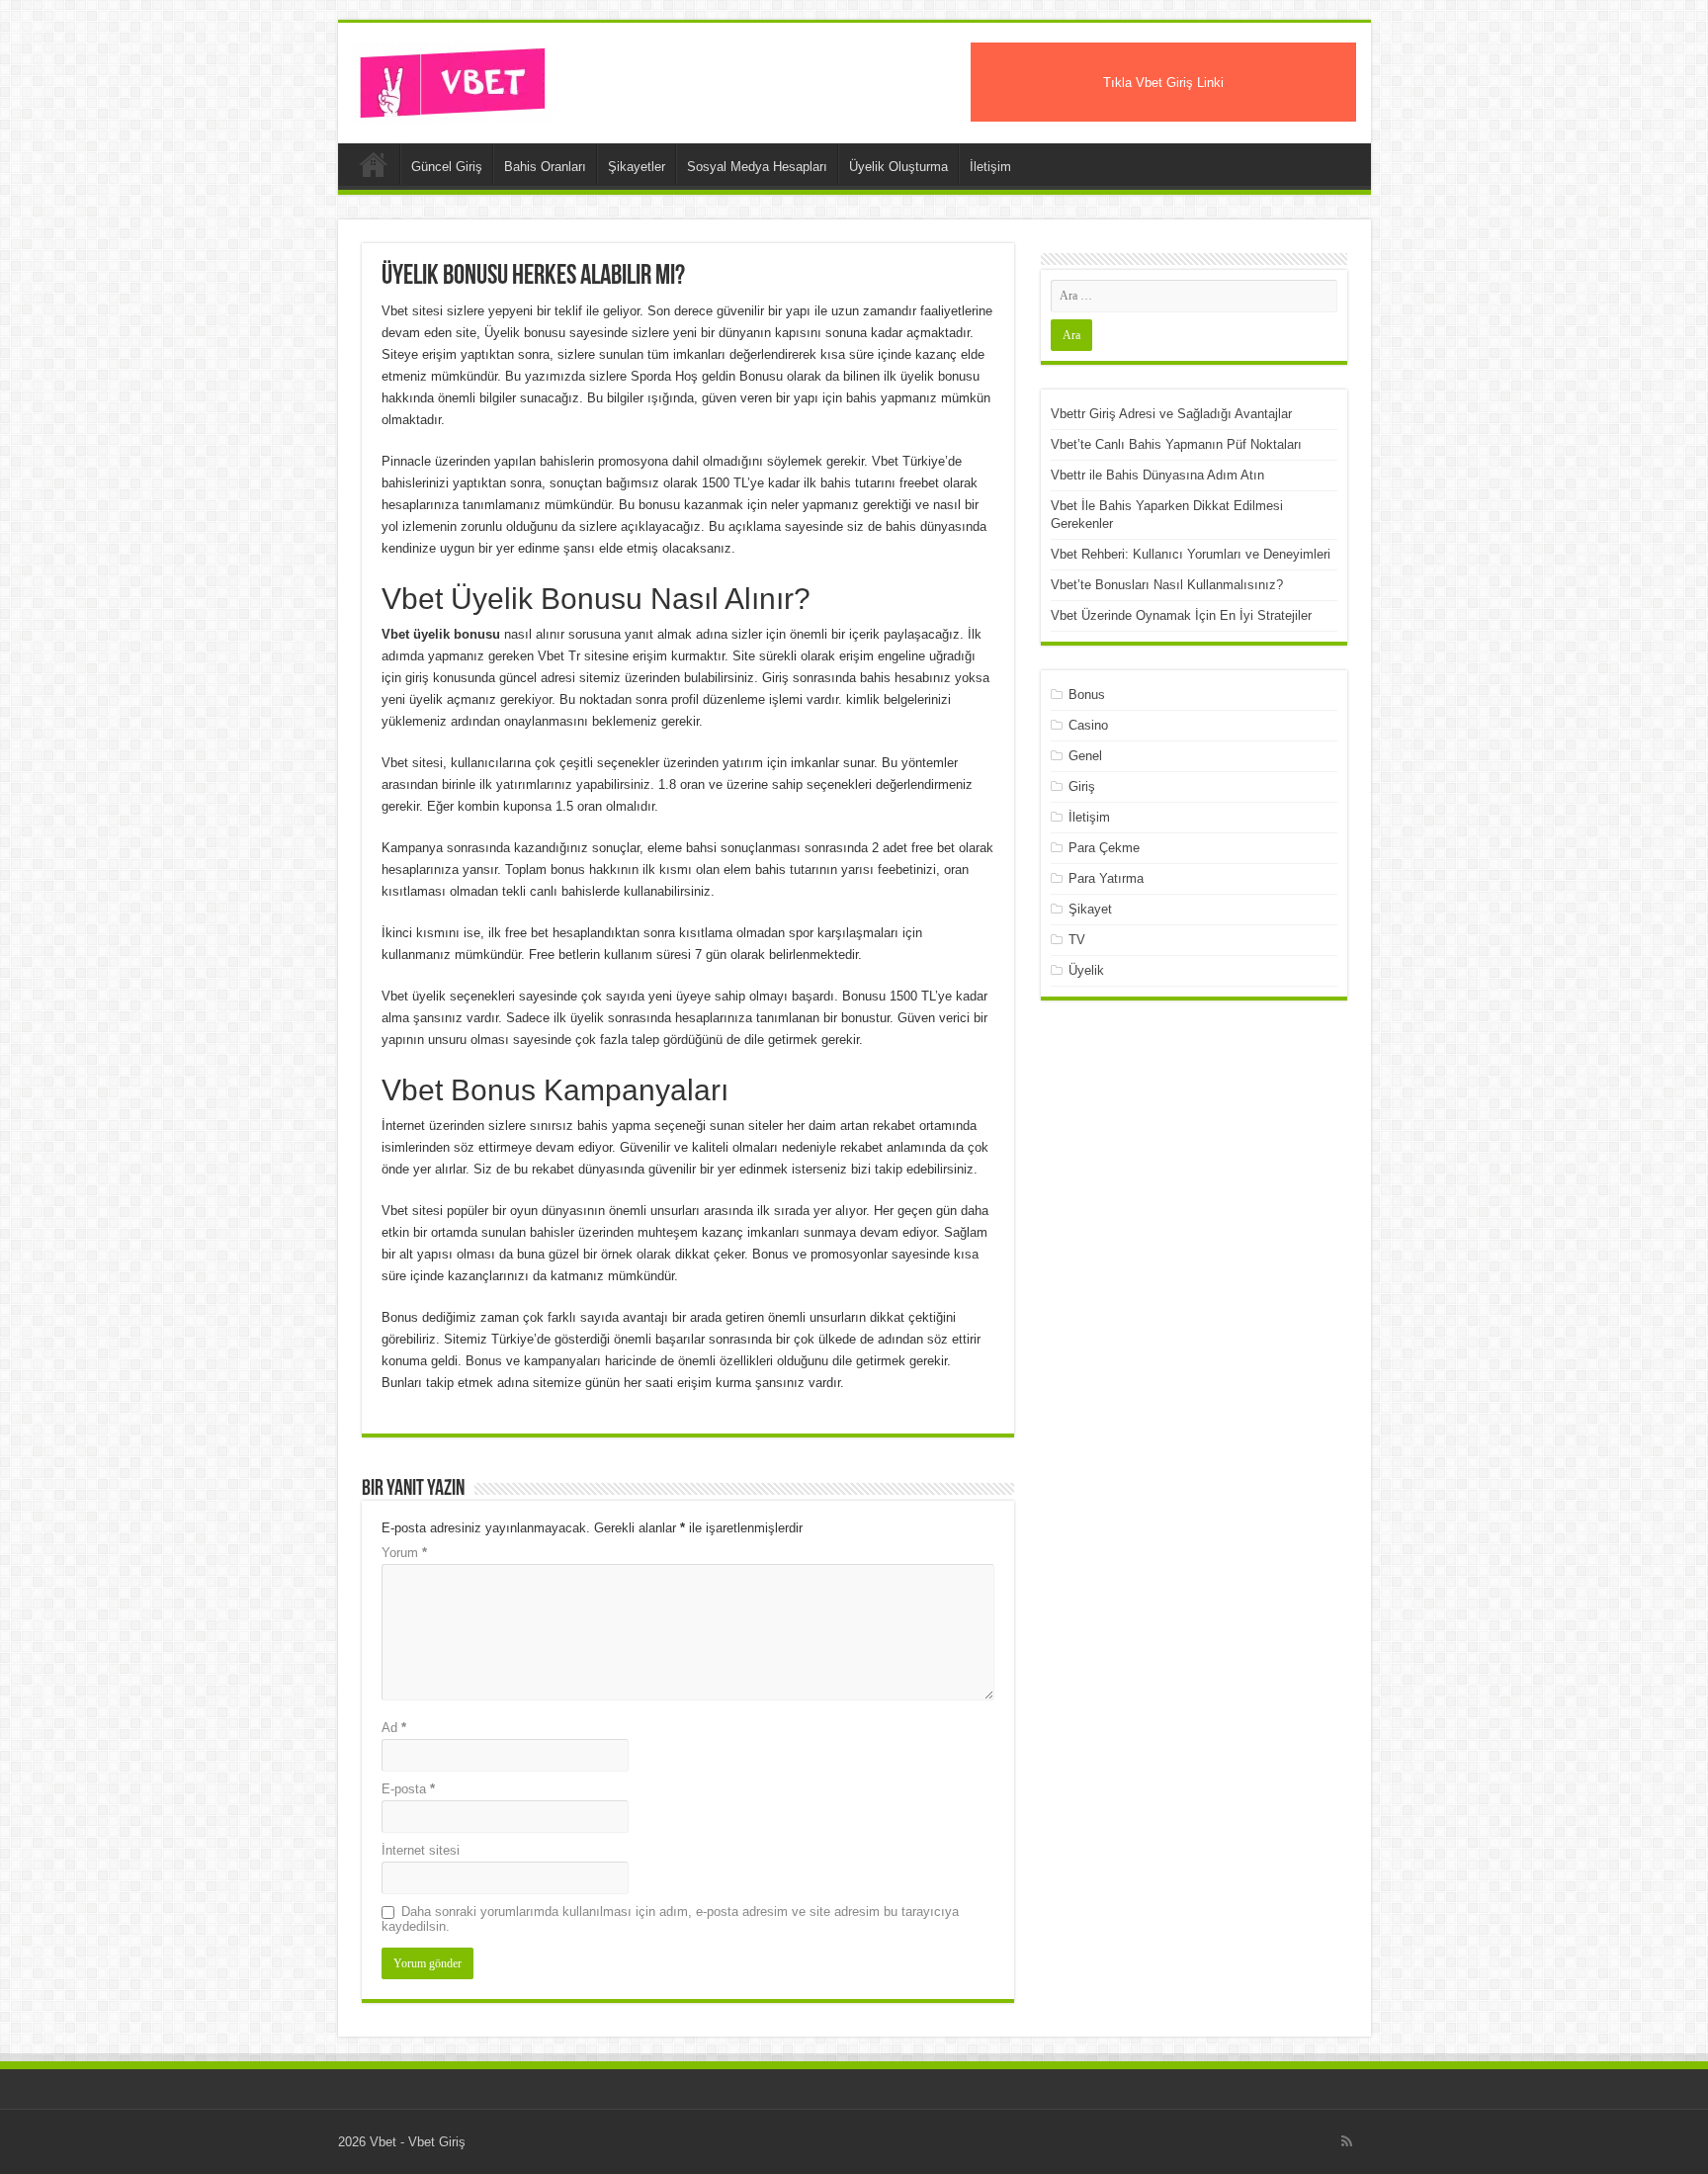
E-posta (408, 1789)
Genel (1085, 756)
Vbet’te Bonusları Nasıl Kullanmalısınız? (1167, 585)
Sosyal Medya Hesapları (757, 167)
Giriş (1082, 786)
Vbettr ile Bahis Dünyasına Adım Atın (1157, 475)
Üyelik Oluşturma (898, 167)
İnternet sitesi (421, 1850)
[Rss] (1347, 2141)
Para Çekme (1104, 848)
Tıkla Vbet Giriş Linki (1163, 83)
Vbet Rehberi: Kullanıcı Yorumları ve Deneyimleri (1191, 554)
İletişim (990, 167)
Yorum (404, 1553)
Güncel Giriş (447, 167)
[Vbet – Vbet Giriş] (452, 79)
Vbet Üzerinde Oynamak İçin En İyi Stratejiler (1181, 615)
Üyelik (1086, 970)
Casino (1088, 725)
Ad (394, 1728)
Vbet (374, 164)
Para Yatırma (1106, 878)
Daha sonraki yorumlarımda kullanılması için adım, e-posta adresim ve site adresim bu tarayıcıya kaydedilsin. (670, 1919)
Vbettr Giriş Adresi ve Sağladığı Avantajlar (1171, 414)
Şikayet (1090, 909)
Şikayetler (637, 167)
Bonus (1087, 695)
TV (1077, 940)
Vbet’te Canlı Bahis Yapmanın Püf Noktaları (1176, 444)
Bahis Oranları (545, 167)
